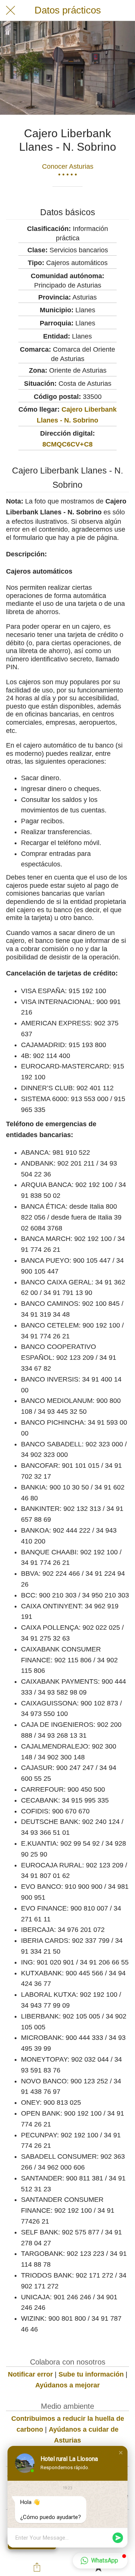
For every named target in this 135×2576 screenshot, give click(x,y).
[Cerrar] (10, 10)
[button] (121, 2453)
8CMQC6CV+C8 (67, 444)
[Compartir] (37, 2567)
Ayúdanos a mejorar (67, 2385)
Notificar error (30, 2374)
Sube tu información (91, 2374)
